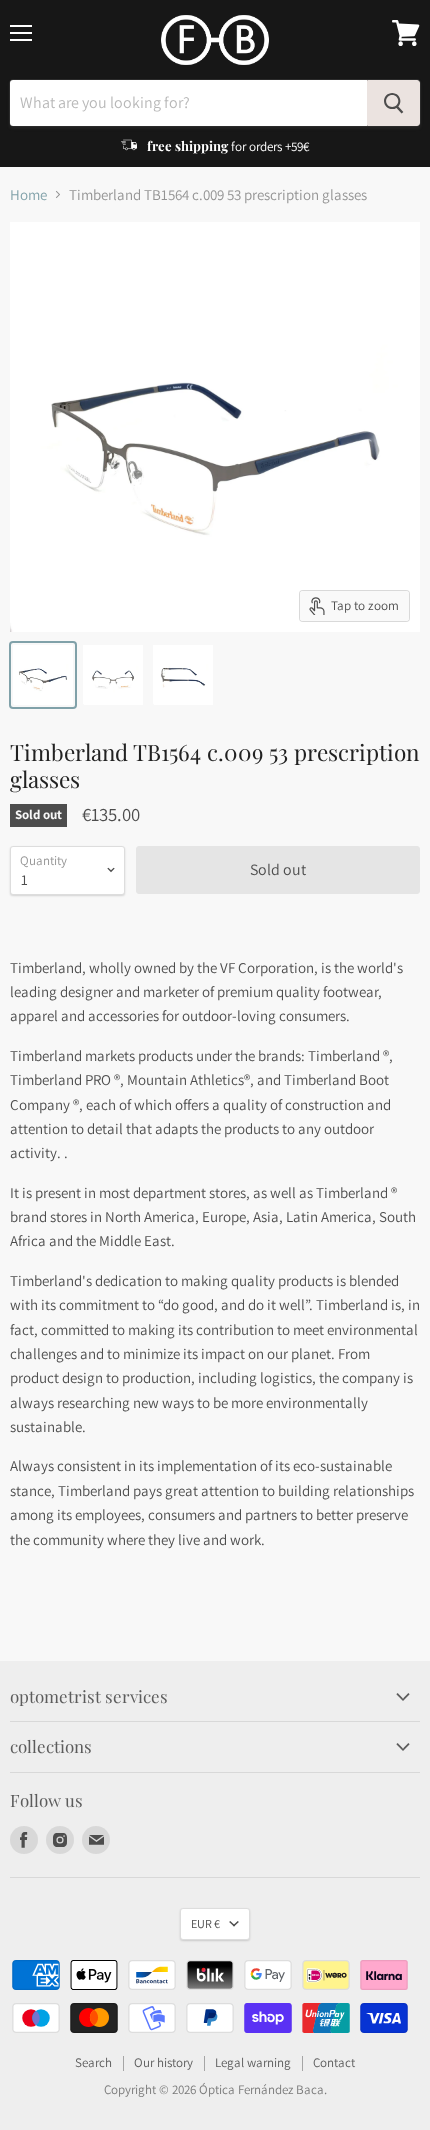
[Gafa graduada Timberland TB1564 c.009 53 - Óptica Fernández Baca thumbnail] (43, 675)
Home (28, 194)
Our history (163, 2062)
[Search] (393, 103)
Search (93, 2062)
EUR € (205, 1923)
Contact (334, 2062)
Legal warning (253, 2062)
